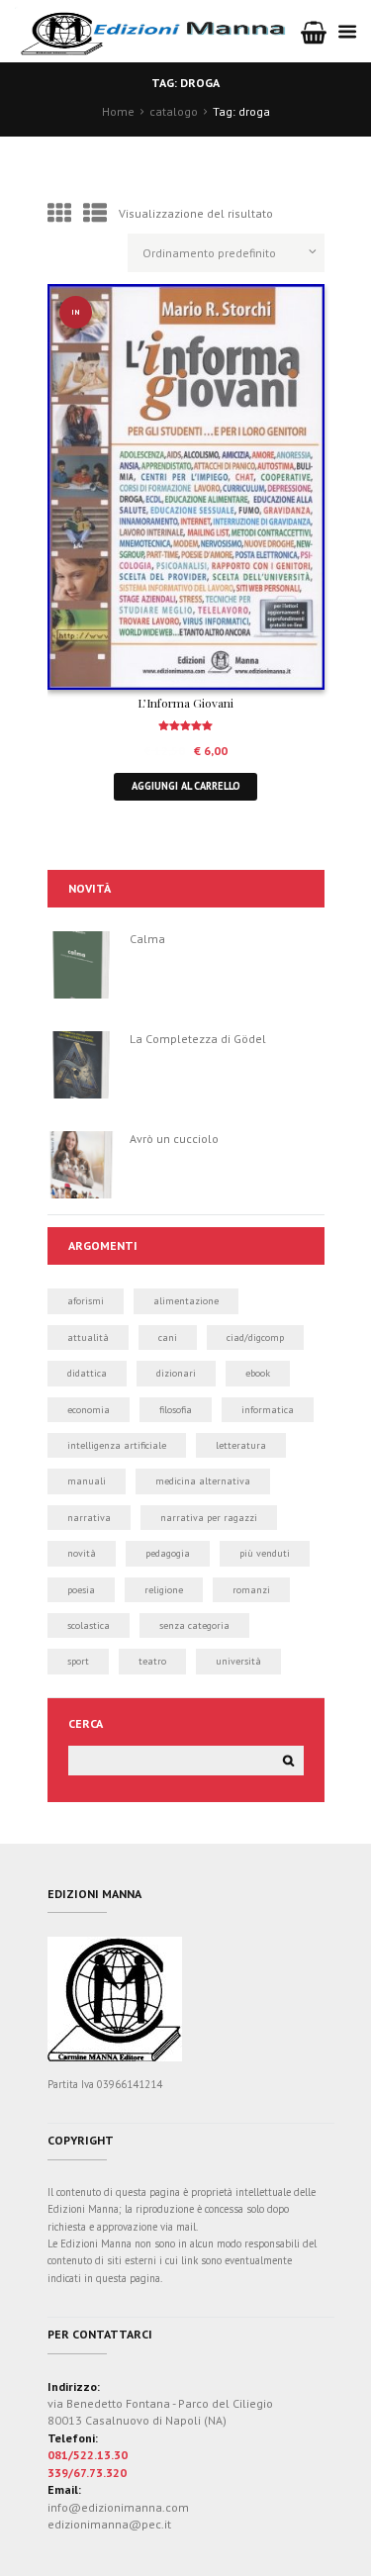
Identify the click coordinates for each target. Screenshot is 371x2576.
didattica (87, 1373)
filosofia (176, 1410)
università (238, 1661)
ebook (258, 1373)
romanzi (251, 1590)
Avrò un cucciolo (174, 1139)
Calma (147, 939)
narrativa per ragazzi (209, 1518)
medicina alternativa (203, 1481)
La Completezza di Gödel (198, 1039)
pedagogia (168, 1553)
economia (89, 1410)
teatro (152, 1661)
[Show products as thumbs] (59, 213)
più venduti (265, 1553)
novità (82, 1553)
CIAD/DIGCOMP (255, 1337)
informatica (268, 1410)
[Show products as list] (95, 213)
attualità (88, 1337)
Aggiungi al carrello (186, 786)
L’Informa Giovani (185, 703)
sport (78, 1661)
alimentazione (186, 1301)
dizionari (176, 1373)
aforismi (86, 1301)
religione (164, 1590)
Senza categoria (194, 1625)
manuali (87, 1481)
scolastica (89, 1625)
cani (168, 1337)
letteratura (241, 1445)
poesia (81, 1590)
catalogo (174, 111)
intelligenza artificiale (117, 1445)
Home (118, 111)
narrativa (89, 1518)
